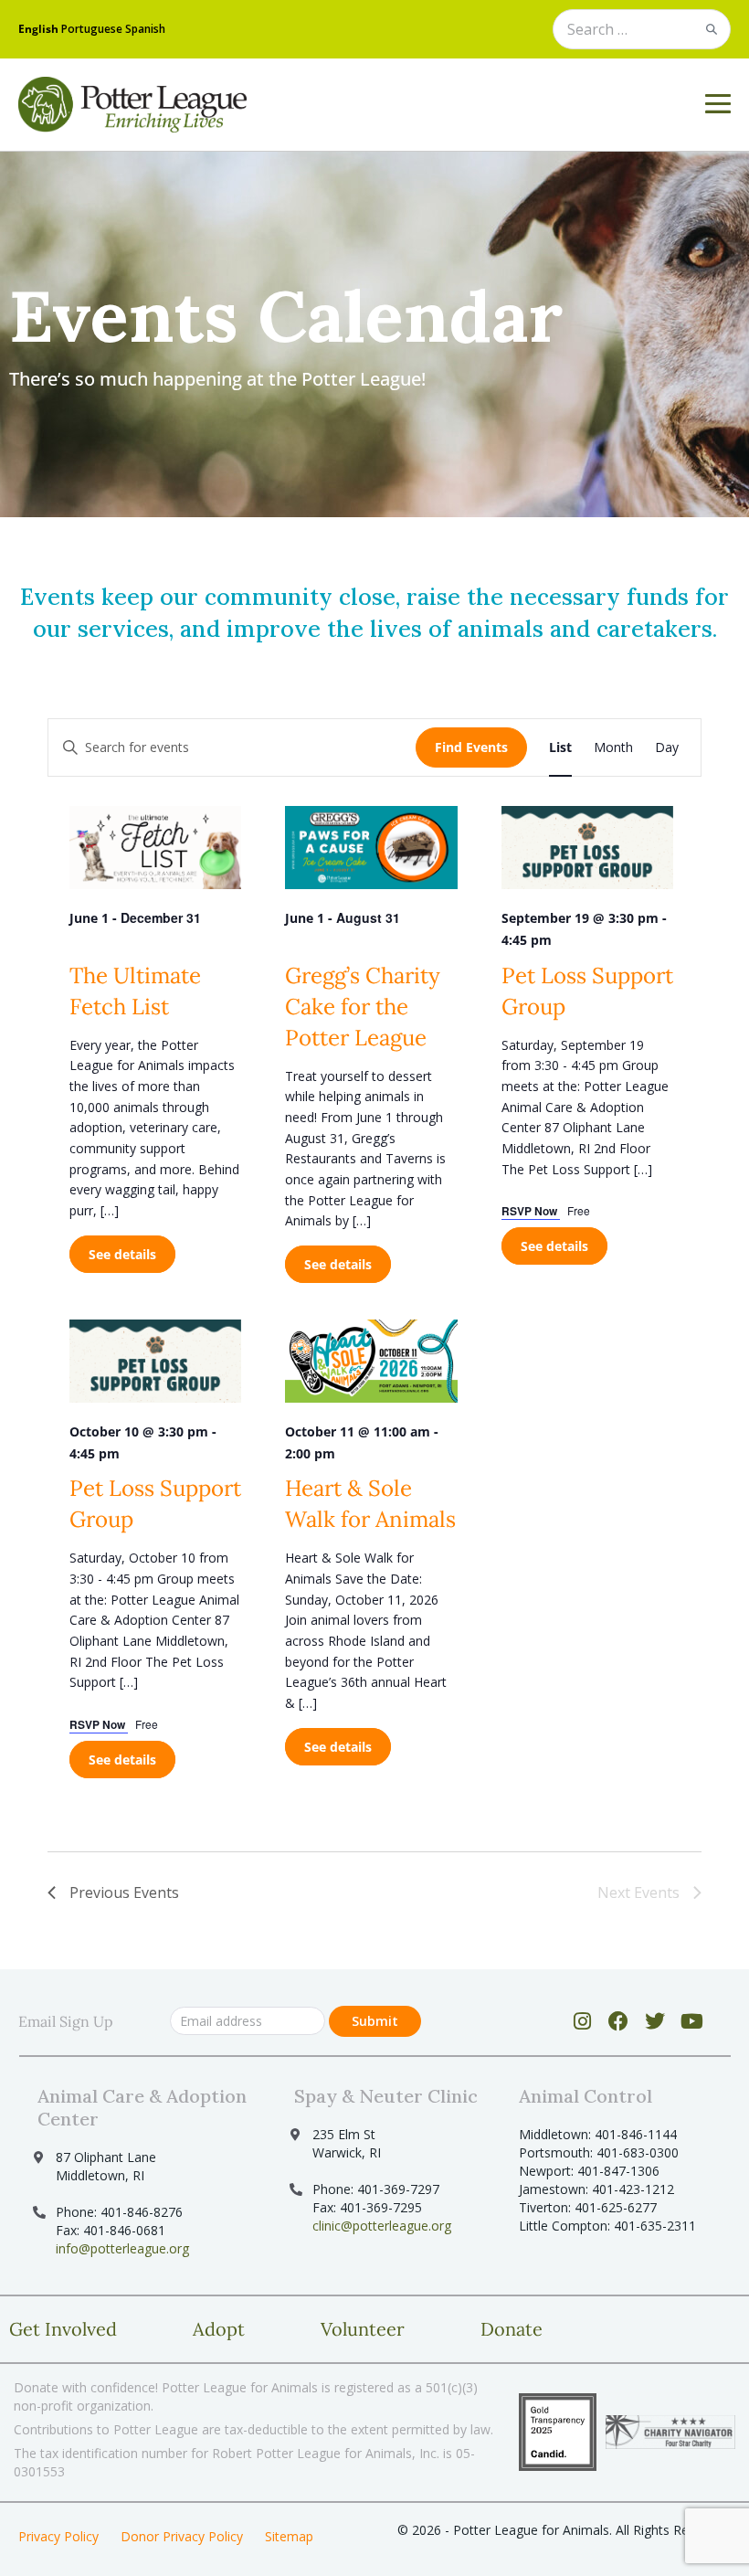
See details (122, 1254)
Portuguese (92, 29)
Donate (512, 2329)
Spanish (145, 29)
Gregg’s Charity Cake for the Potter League (363, 1007)
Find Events (471, 747)
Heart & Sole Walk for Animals (370, 1504)
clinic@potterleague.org (382, 2226)
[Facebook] (619, 2021)
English (38, 29)
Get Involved (63, 2329)
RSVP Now (531, 1211)
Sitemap (289, 2536)
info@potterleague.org (122, 2248)
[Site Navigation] (718, 104)
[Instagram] (582, 2021)
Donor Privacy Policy (182, 2536)
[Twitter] (655, 2021)
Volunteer (363, 2329)
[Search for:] (642, 31)
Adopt (219, 2329)
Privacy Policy (58, 2536)
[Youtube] (692, 2021)
